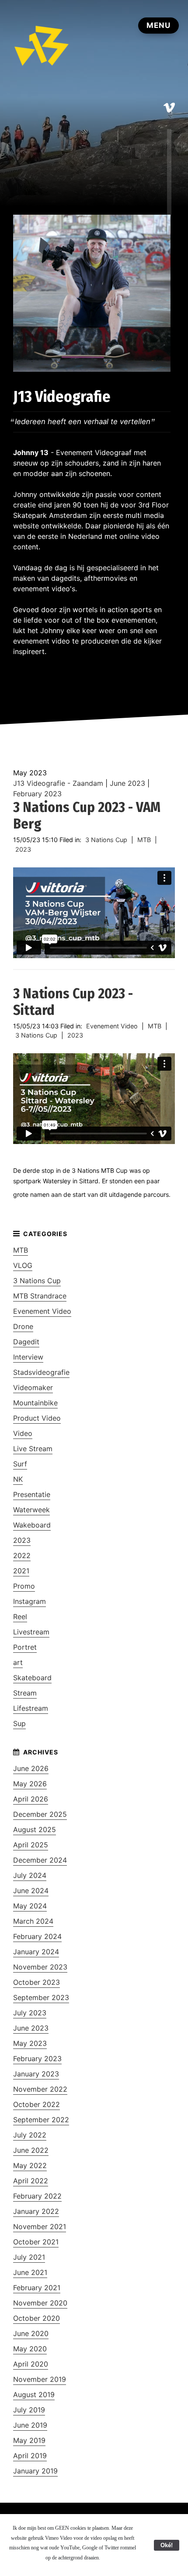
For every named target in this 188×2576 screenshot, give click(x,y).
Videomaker (33, 1387)
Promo (24, 1586)
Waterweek (31, 1510)
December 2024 (40, 1860)
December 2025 (40, 1814)
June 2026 (31, 1768)
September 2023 (41, 1997)
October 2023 (37, 1982)
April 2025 (31, 1845)
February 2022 (37, 2196)
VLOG (23, 1265)
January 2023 (36, 2074)
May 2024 (30, 1906)
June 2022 (31, 2150)
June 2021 (30, 2272)
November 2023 (40, 1967)
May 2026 (30, 1784)
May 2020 (30, 2349)
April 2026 (31, 1799)
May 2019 (29, 2440)
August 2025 (35, 1829)
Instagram (30, 1601)
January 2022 (36, 2211)
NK (18, 1479)
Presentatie (32, 1494)
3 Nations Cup (106, 840)
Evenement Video (112, 1026)
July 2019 (29, 2410)
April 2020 (31, 2364)
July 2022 (30, 2135)
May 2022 (30, 2165)
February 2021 (37, 2288)
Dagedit (26, 1342)
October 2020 (37, 2318)
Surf (20, 1464)
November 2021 (40, 2227)
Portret (25, 1647)
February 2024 (37, 1936)
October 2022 (37, 2104)
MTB (144, 840)
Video (23, 1433)
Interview (28, 1357)
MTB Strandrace (40, 1296)
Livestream (31, 1632)
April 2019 (30, 2456)
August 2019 (34, 2394)
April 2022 (31, 2181)
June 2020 (31, 2333)
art (18, 1662)
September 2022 (41, 2120)
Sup (19, 1723)
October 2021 (36, 2242)
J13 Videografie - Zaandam (58, 783)
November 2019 (40, 2379)
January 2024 (36, 1952)
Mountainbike (35, 1403)
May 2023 (30, 2043)
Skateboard (32, 1678)
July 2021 (29, 2257)
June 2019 (30, 2425)
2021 (21, 1571)
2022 (22, 1555)
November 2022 (40, 2089)
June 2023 (127, 783)
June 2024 (31, 1891)
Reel (20, 1617)
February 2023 (37, 794)
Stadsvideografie (41, 1372)
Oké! (167, 2545)
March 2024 (33, 1921)
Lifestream (31, 1708)
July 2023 (30, 2013)
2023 (23, 849)
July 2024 (30, 1875)
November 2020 (40, 2303)
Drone (23, 1326)
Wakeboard (32, 1525)
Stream (25, 1693)
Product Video (37, 1418)
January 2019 (35, 2471)
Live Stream (33, 1449)
